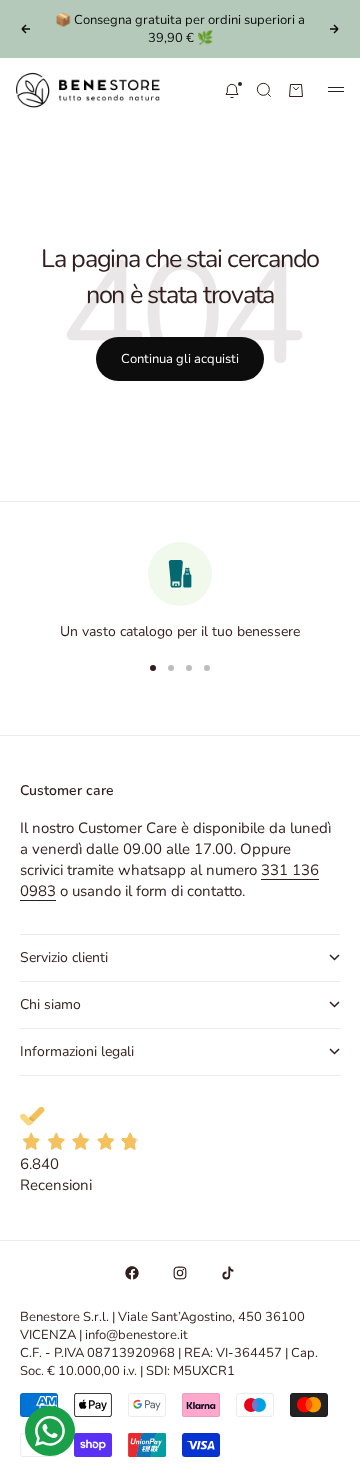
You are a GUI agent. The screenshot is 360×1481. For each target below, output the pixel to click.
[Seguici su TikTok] (228, 1273)
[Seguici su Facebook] (132, 1273)
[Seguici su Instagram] (180, 1273)
